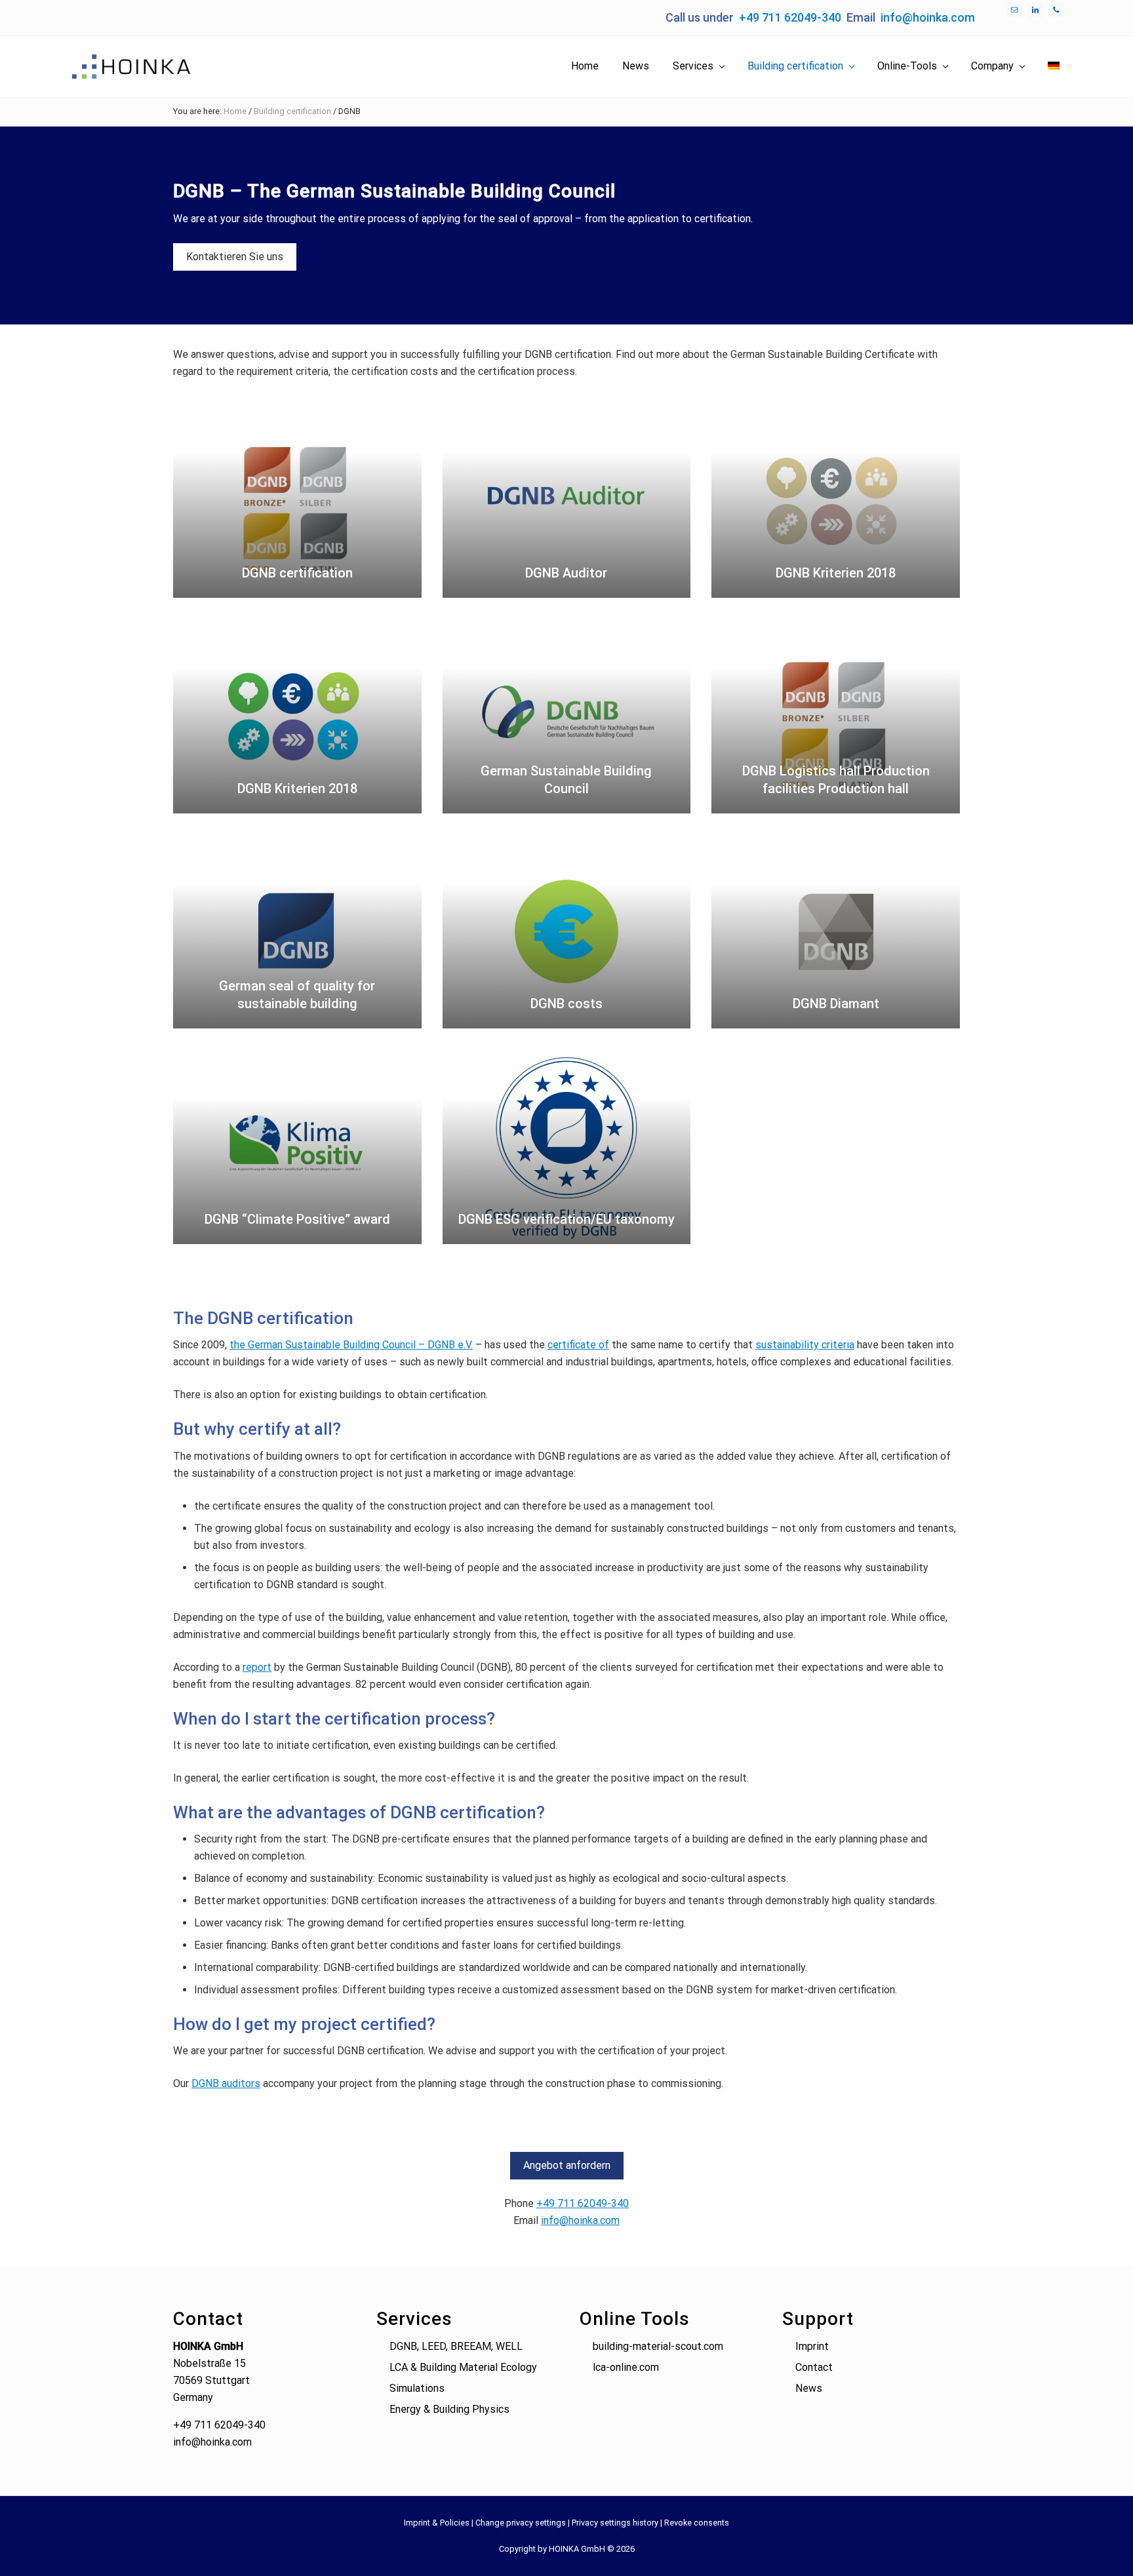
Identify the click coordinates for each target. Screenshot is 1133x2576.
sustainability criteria (805, 1345)
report (257, 1667)
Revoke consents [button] (697, 2523)
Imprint (812, 2346)
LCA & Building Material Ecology (463, 2367)
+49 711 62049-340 (790, 17)
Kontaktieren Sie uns (235, 257)
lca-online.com (626, 2367)
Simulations (417, 2388)
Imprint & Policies (437, 2523)
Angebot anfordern (567, 2165)
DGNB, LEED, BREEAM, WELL (456, 2346)
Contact (814, 2367)
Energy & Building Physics (449, 2409)
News (809, 2388)
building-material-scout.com (658, 2346)
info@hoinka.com (928, 17)
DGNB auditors (226, 2083)
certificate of (578, 1345)
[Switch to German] (1054, 66)
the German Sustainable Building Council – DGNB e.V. (351, 1345)
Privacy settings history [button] (615, 2523)
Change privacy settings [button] (521, 2523)
